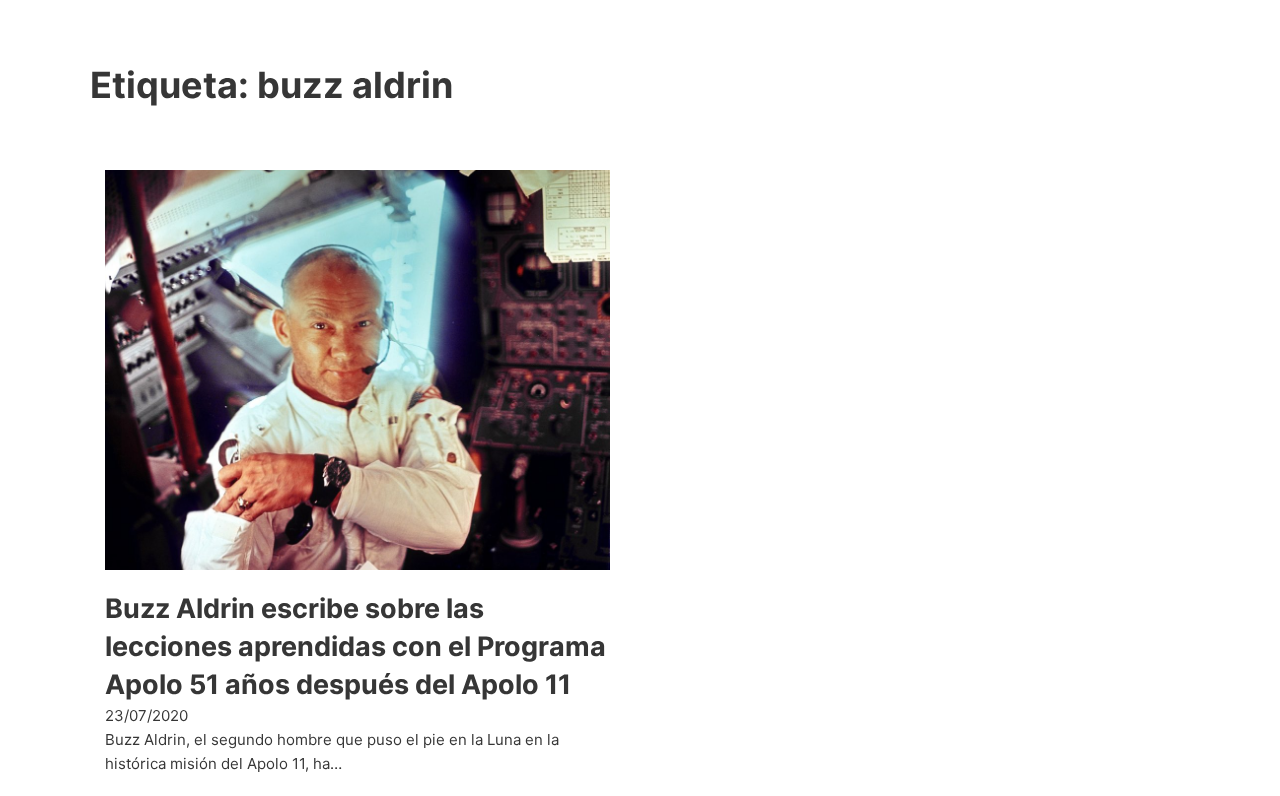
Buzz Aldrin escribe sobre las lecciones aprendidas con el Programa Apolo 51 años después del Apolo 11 (355, 646)
